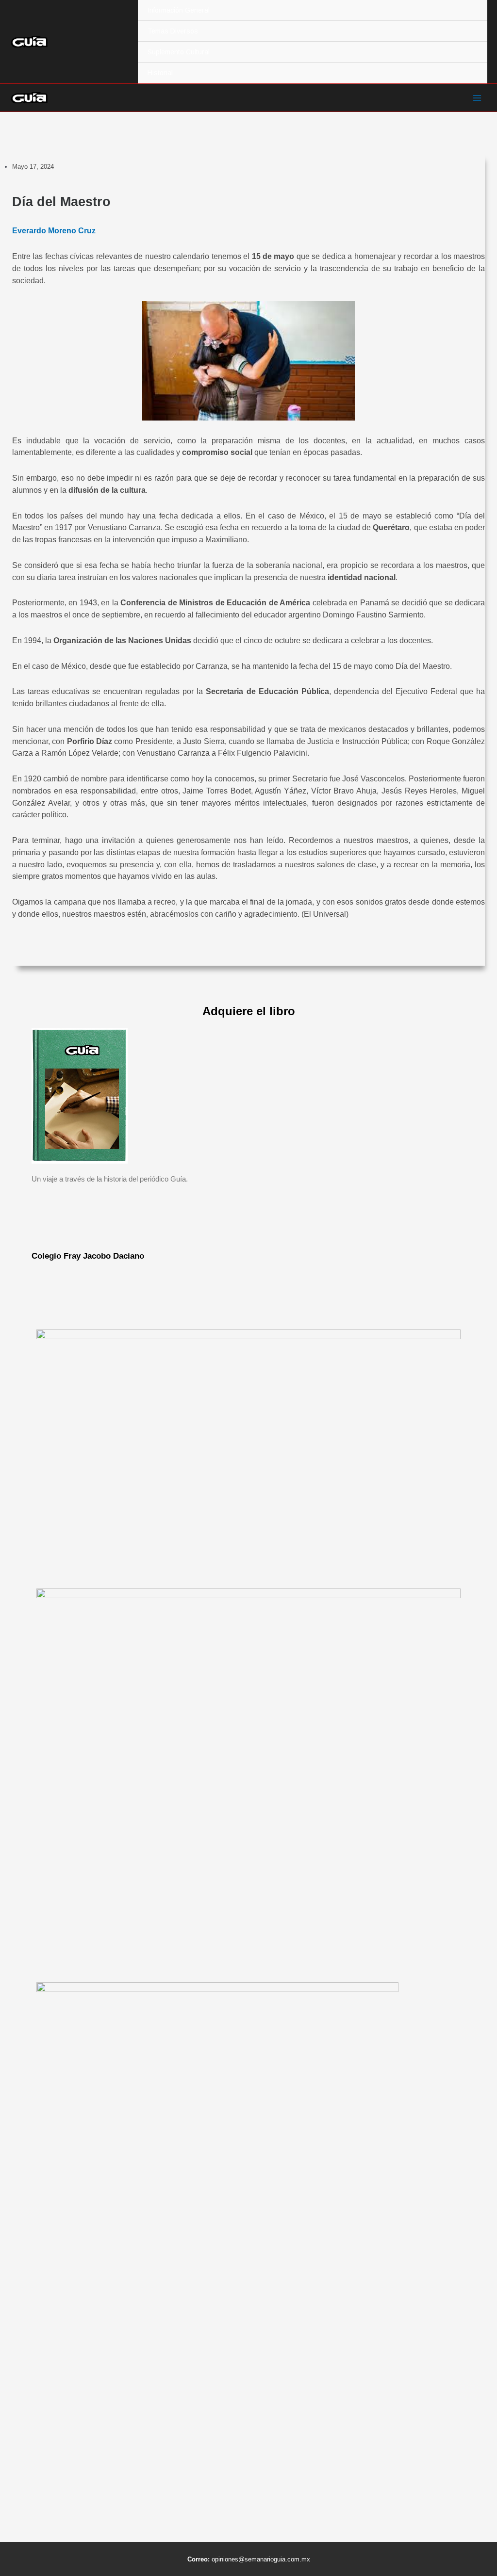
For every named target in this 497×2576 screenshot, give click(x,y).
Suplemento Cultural (179, 52)
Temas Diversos (173, 31)
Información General (179, 10)
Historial (160, 73)
